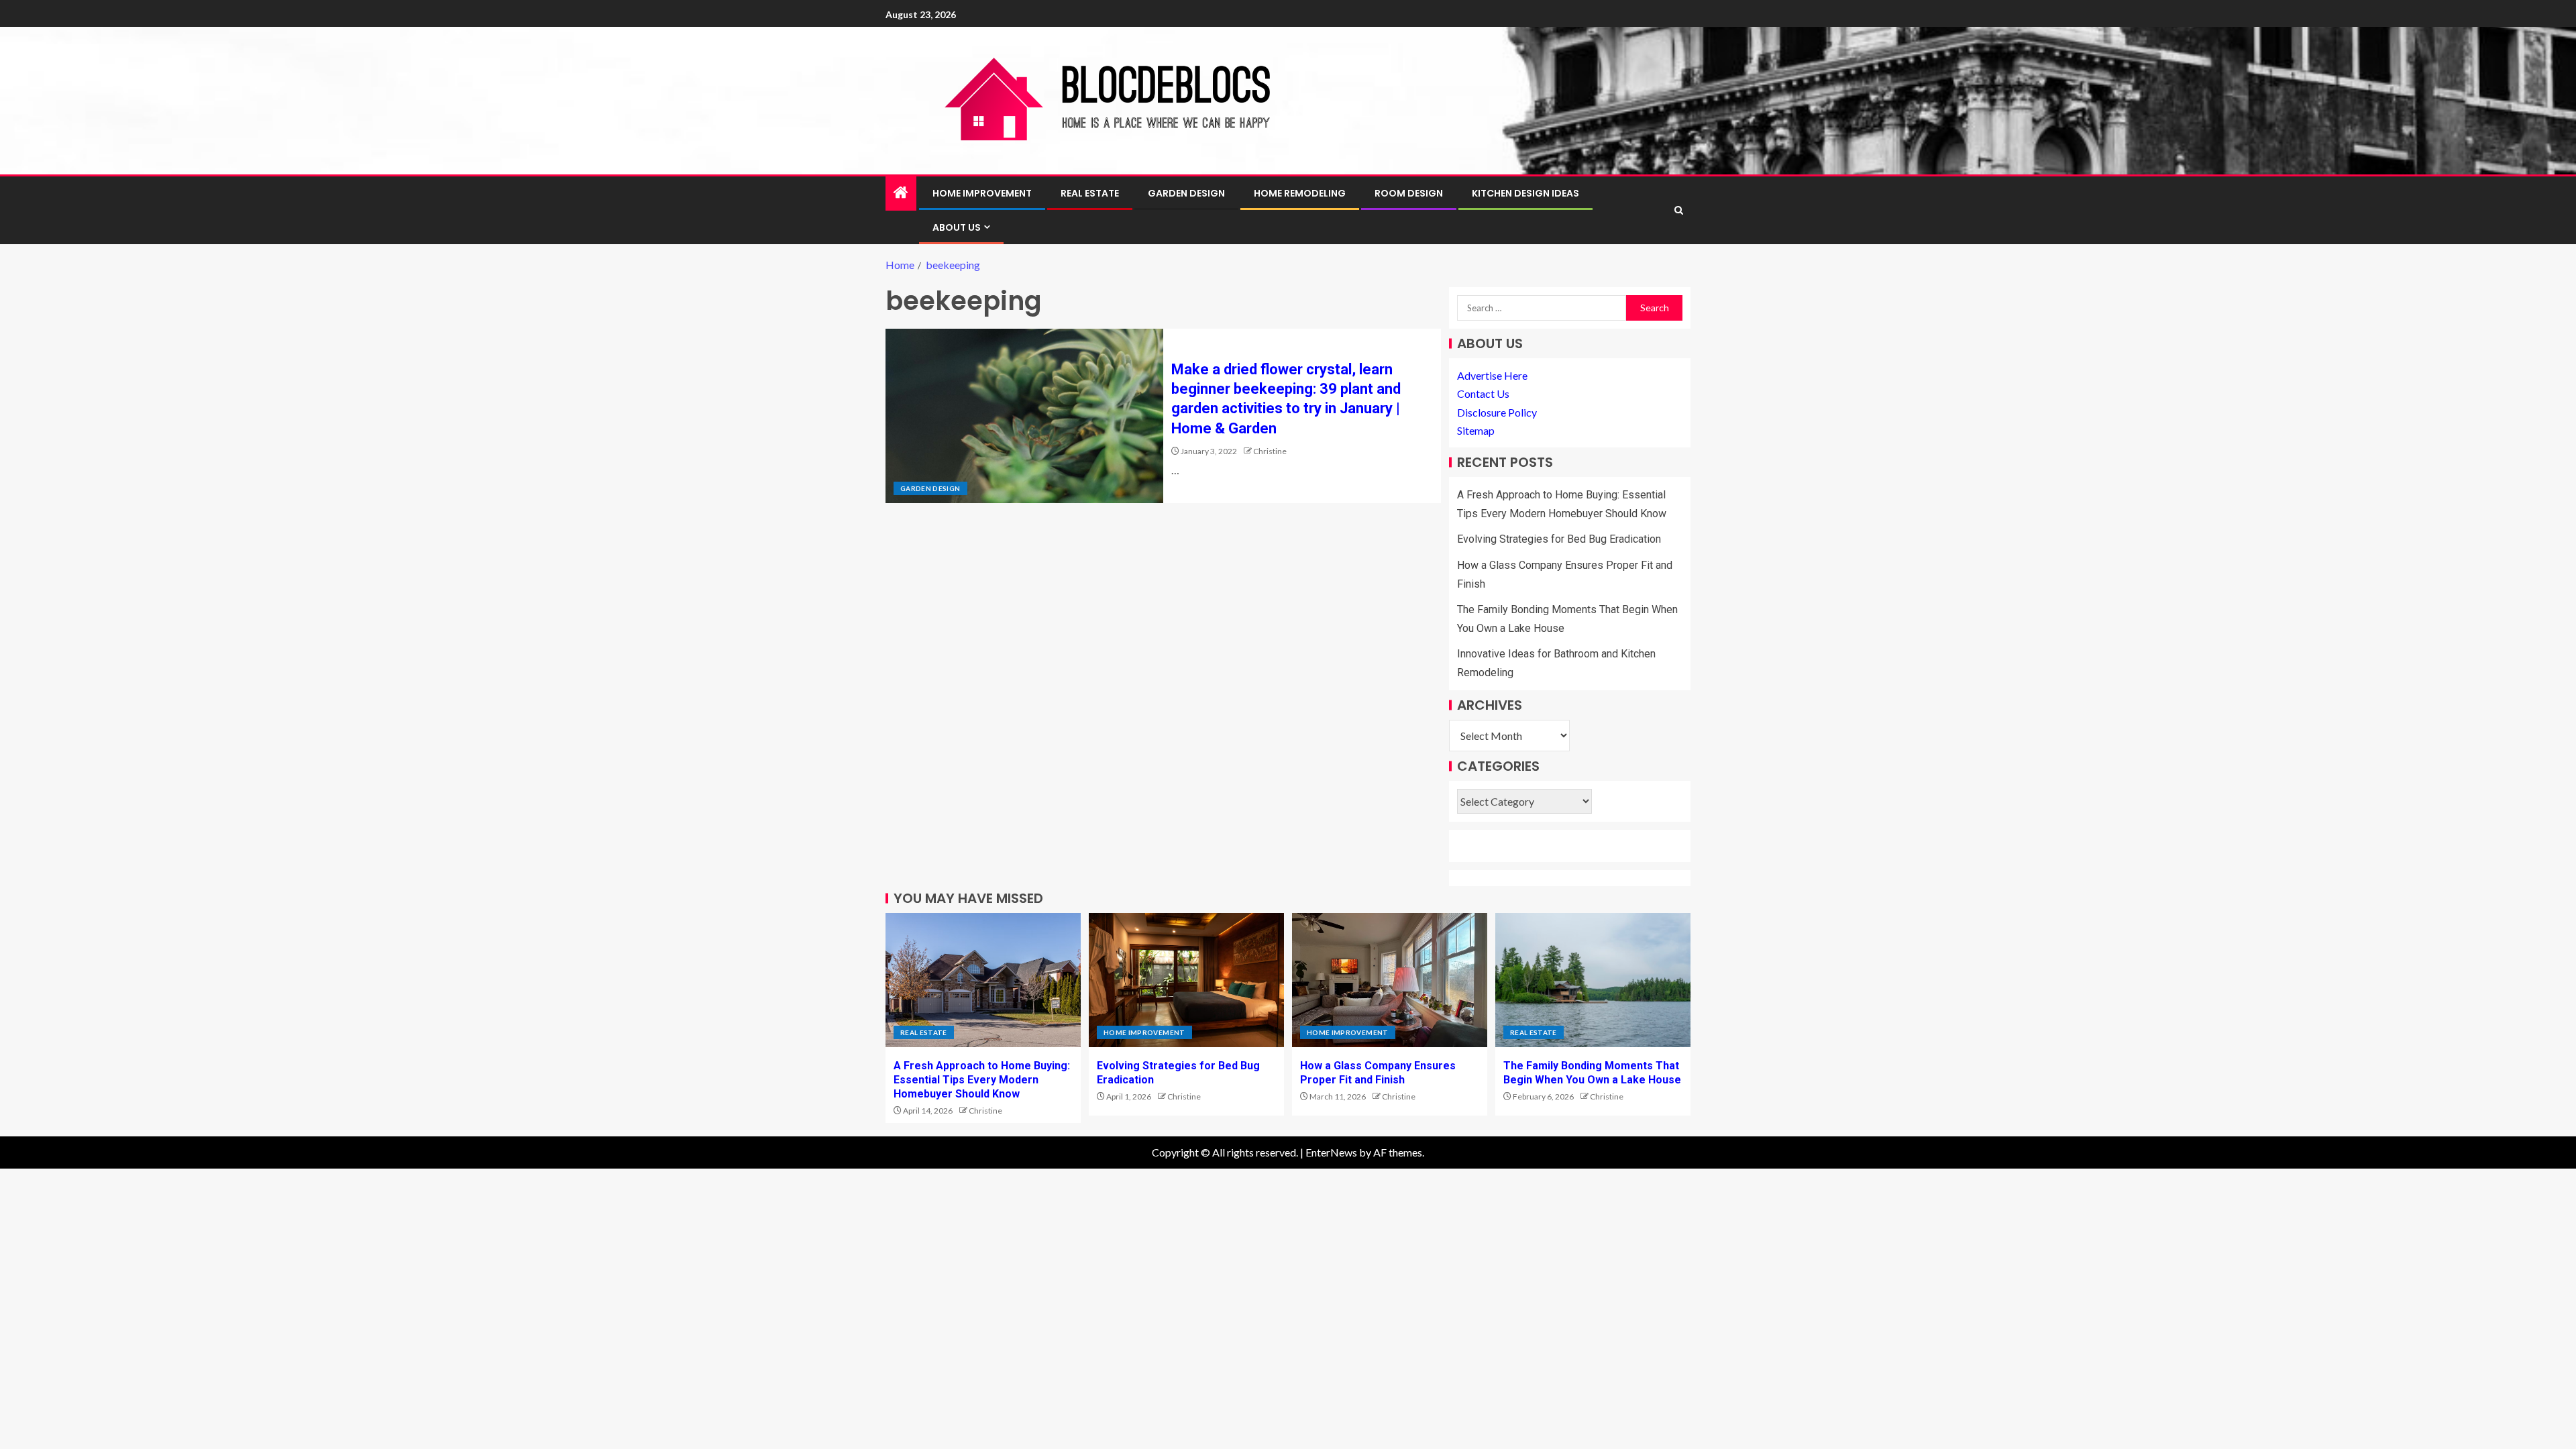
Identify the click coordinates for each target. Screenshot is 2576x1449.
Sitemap (1476, 430)
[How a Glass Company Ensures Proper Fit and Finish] (1390, 980)
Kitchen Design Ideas (1525, 193)
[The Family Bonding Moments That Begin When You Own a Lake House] (1593, 980)
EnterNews (1331, 1152)
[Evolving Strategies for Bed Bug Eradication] (1186, 980)
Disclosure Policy (1497, 412)
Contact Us (1483, 393)
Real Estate (1090, 193)
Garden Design (1186, 193)
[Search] (1679, 210)
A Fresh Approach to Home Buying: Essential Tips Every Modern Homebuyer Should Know (982, 1080)
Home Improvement (982, 193)
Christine (1270, 451)
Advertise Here (1492, 375)
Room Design (1409, 193)
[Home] (901, 193)
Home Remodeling (1300, 193)
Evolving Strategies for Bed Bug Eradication (1559, 539)
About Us (957, 227)
